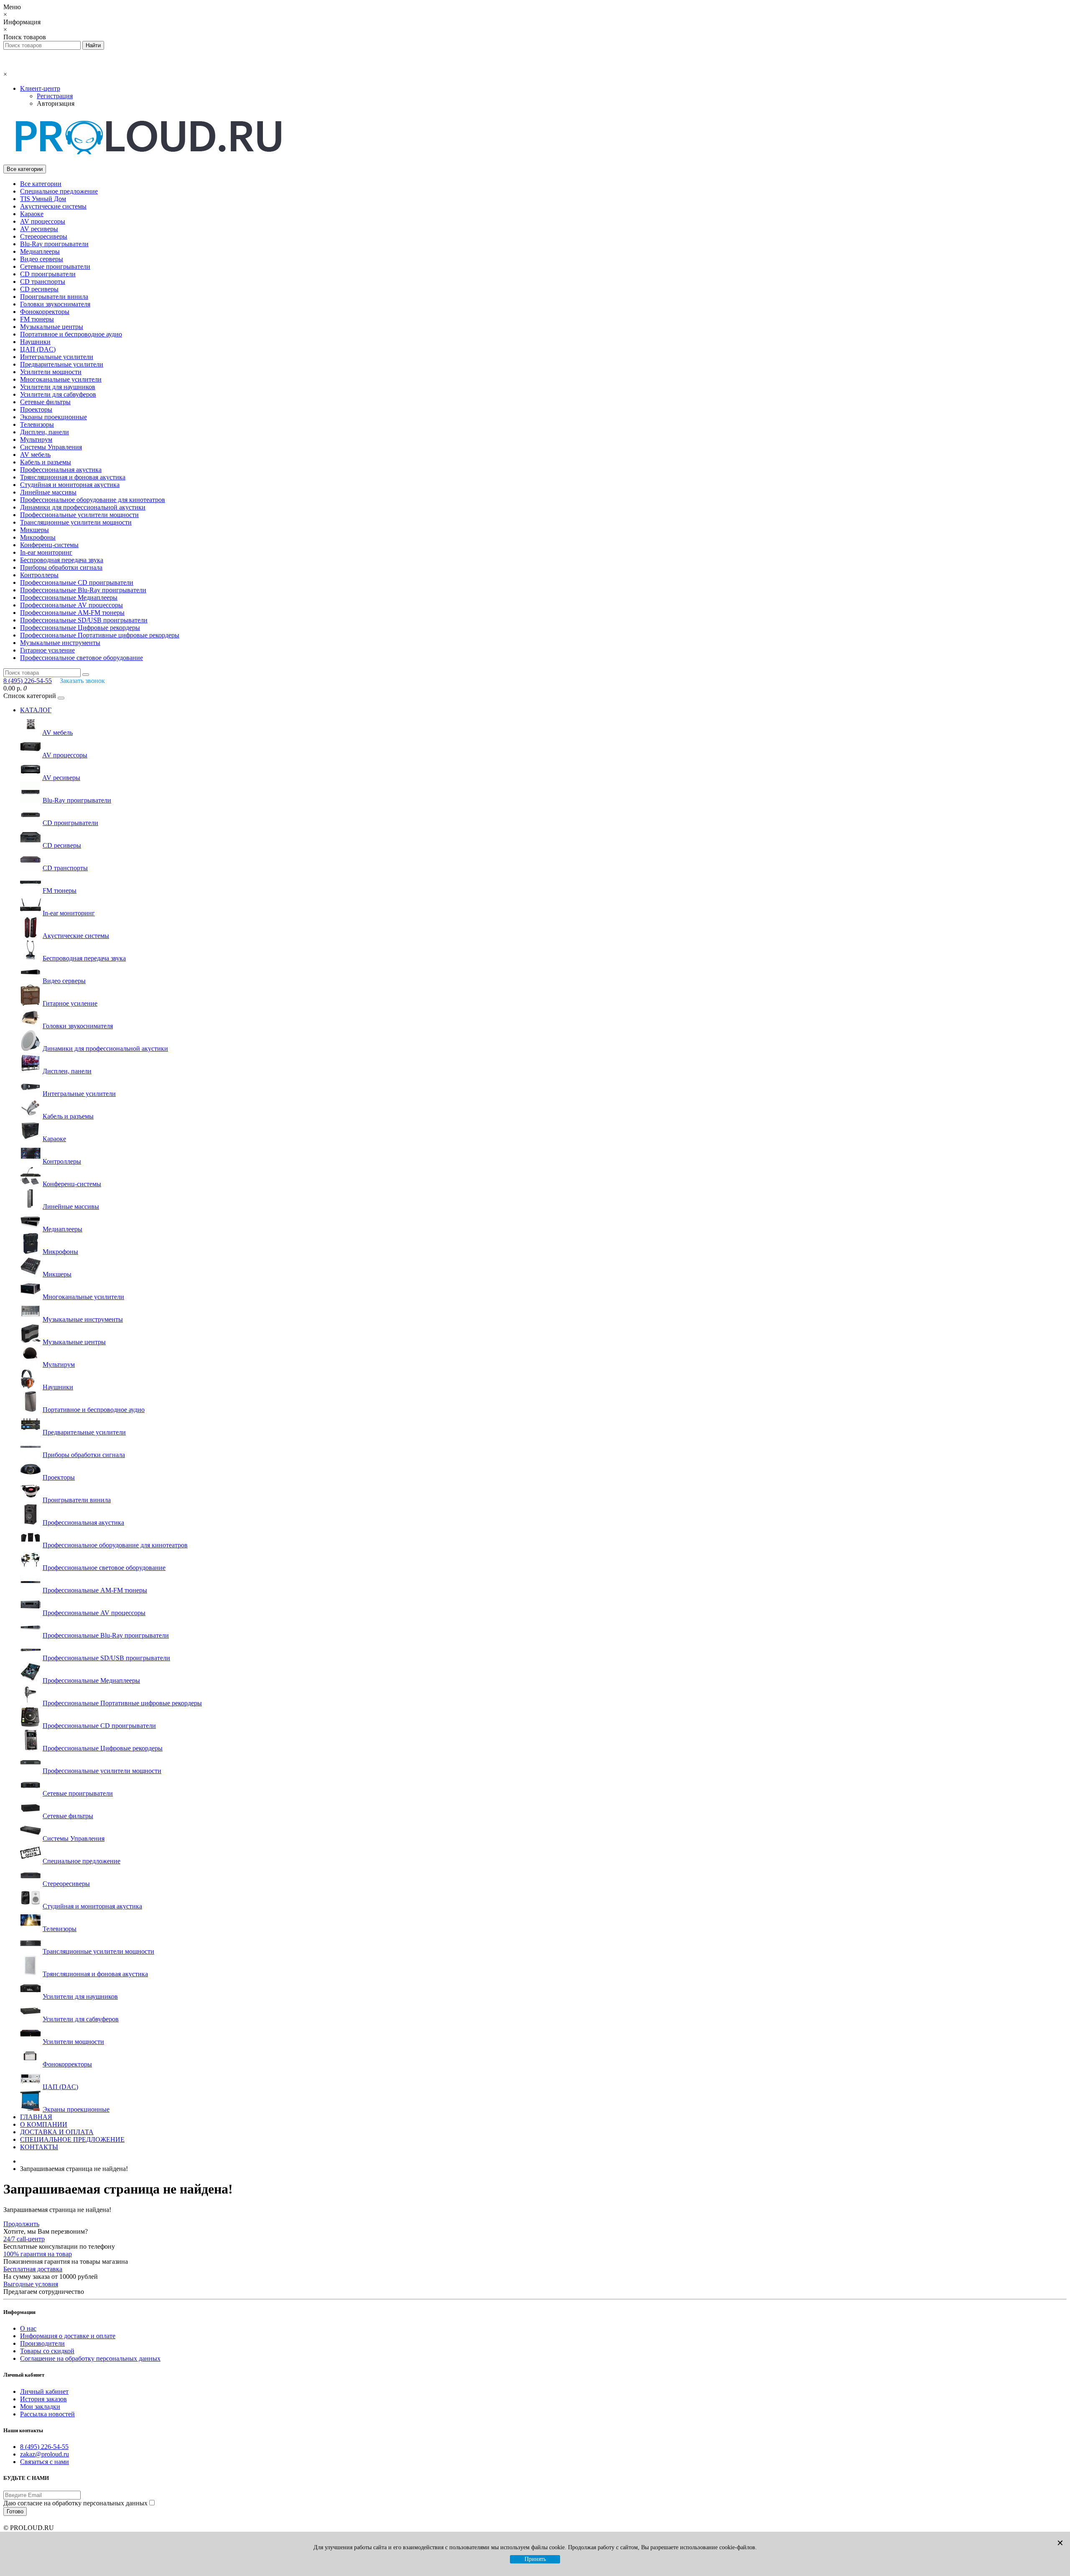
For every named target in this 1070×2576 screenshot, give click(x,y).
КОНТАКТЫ (39, 2147)
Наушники (35, 342)
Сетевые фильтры (45, 402)
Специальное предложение (59, 191)
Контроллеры (39, 575)
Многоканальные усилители (61, 379)
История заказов (43, 2399)
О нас (28, 2328)
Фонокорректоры (45, 312)
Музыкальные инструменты (60, 643)
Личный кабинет (44, 2391)
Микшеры (34, 530)
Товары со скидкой (47, 2351)
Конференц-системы (49, 545)
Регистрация (55, 96)
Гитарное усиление (47, 650)
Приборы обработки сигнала (61, 567)
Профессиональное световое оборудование (82, 658)
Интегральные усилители (57, 357)
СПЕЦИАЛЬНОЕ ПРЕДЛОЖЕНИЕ (72, 2139)
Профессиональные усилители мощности (79, 515)
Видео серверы (42, 259)
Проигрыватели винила (54, 297)
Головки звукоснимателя (55, 304)
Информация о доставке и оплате (68, 2336)
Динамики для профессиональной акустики (83, 507)
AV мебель (35, 455)
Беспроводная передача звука (62, 560)
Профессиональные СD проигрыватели (77, 582)
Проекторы (36, 409)
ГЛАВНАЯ (36, 2117)
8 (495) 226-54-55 (44, 2447)
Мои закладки (40, 2407)
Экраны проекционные (53, 417)
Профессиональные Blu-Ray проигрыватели (83, 590)
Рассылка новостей (47, 2414)
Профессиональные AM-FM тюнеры (72, 613)
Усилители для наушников (58, 387)
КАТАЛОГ (36, 710)
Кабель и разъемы (46, 462)
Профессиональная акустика (61, 470)
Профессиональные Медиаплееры (69, 597)
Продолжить (21, 2224)
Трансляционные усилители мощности (76, 522)
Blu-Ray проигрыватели (54, 244)
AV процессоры (43, 221)
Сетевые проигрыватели (55, 266)
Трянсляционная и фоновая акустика (73, 477)
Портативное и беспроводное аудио (71, 334)
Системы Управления (51, 447)
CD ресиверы (39, 289)
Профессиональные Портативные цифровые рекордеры (100, 635)
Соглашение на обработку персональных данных (90, 2358)
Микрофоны (38, 537)
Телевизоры (37, 424)
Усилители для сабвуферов (58, 394)
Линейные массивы (48, 492)
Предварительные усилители (62, 364)
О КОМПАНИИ (44, 2124)
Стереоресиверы (44, 236)
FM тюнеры (37, 319)
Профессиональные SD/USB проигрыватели (84, 620)
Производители (42, 2343)
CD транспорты (43, 282)
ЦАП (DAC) (38, 349)
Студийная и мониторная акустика (70, 485)
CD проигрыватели (48, 274)
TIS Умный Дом (43, 199)
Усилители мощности (51, 372)
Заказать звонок (82, 681)
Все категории (41, 184)
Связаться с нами (45, 2462)
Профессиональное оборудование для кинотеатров (93, 500)
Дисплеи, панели (45, 432)
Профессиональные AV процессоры (71, 605)
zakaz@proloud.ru (45, 2454)
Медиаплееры (40, 251)
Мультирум (36, 440)
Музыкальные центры (52, 327)
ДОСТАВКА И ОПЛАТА (57, 2132)
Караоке (32, 214)
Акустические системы (53, 206)
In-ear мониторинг (46, 552)
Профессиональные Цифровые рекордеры (80, 628)
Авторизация (56, 103)
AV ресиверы (39, 229)
